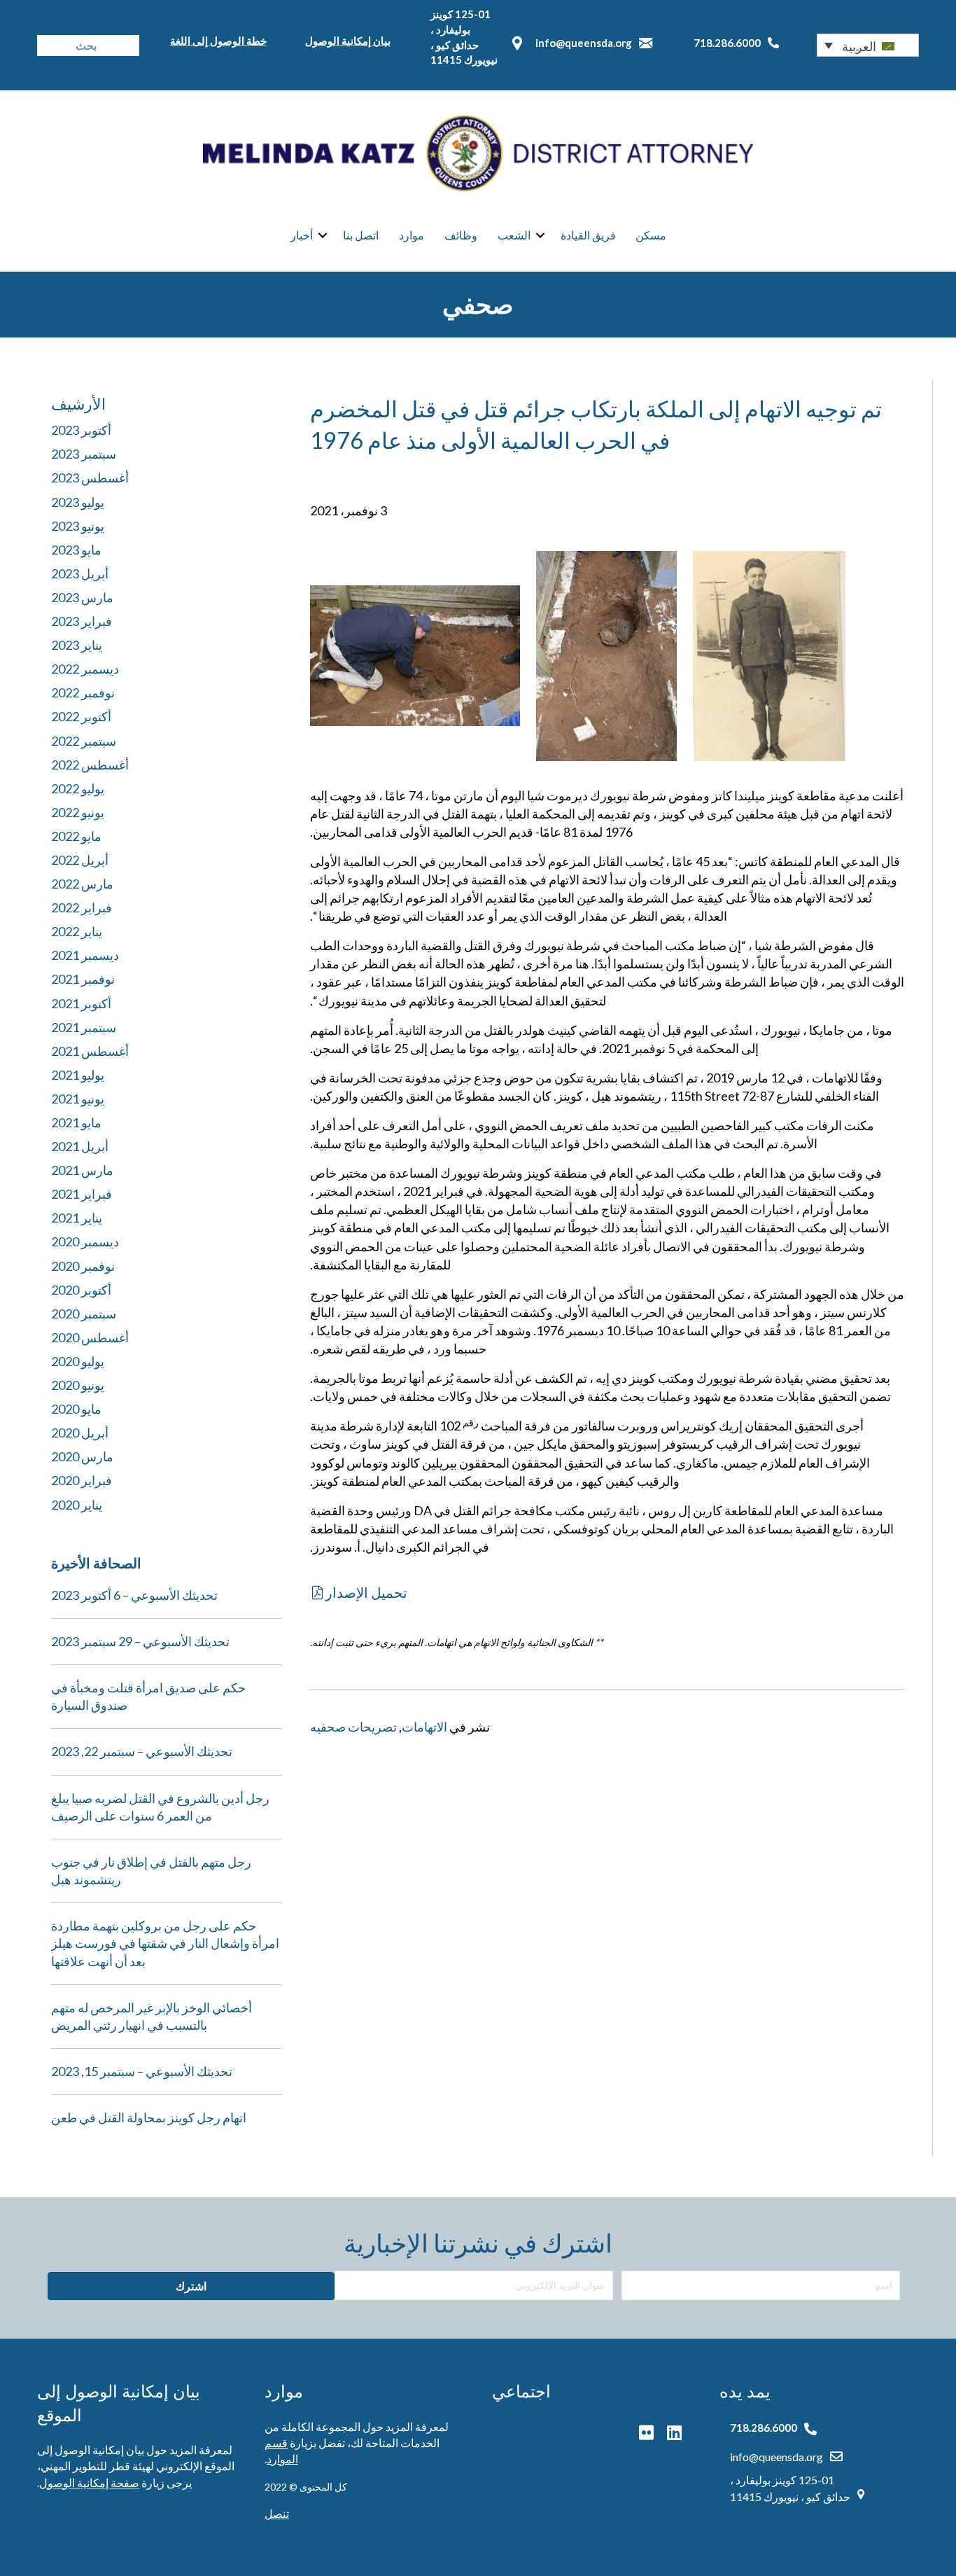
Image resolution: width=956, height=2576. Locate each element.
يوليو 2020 (78, 1361)
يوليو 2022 (78, 788)
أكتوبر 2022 (81, 716)
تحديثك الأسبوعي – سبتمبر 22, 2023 (142, 1751)
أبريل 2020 (80, 1433)
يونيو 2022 (78, 812)
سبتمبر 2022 (84, 741)
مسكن (651, 235)
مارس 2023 (82, 597)
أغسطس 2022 (90, 765)
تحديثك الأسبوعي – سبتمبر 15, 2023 (142, 2071)
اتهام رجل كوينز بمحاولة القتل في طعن (149, 2117)
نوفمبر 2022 (83, 692)
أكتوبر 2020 (81, 1290)
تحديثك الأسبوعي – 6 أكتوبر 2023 (134, 1595)
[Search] (48, 46)
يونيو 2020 (78, 1385)
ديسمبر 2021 (85, 955)
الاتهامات (424, 1727)
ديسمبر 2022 (85, 669)
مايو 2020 (76, 1409)
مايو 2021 (76, 1122)
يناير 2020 (77, 1505)
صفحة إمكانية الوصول (89, 2483)
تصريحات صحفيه (353, 1727)
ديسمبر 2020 (85, 1241)
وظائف (461, 235)
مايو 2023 (76, 550)
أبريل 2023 (80, 573)
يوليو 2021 (78, 1075)
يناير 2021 (77, 1218)
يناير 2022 (77, 931)
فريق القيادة (588, 235)
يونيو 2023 (78, 526)
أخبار (302, 235)
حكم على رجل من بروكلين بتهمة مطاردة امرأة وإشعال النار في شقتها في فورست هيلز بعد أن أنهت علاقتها (165, 1943)
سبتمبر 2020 (84, 1314)
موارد (412, 235)
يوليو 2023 (78, 502)
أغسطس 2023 (90, 478)
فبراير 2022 (82, 907)
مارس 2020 (82, 1456)
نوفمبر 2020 (83, 1266)
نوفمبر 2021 (83, 979)
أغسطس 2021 (90, 1051)
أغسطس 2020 (90, 1337)
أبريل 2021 (80, 1146)
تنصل (277, 2513)
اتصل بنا (361, 235)
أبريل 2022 (80, 860)
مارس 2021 (82, 1170)
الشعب (514, 235)
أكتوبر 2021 (81, 1003)
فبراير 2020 (82, 1480)
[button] (868, 45)
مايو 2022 (76, 836)
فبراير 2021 (82, 1194)
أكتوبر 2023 (81, 430)
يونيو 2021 (78, 1099)
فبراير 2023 (82, 621)
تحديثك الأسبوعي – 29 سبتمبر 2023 (140, 1641)
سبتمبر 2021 (84, 1027)
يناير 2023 (77, 645)
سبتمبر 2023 (84, 454)
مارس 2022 (82, 884)
